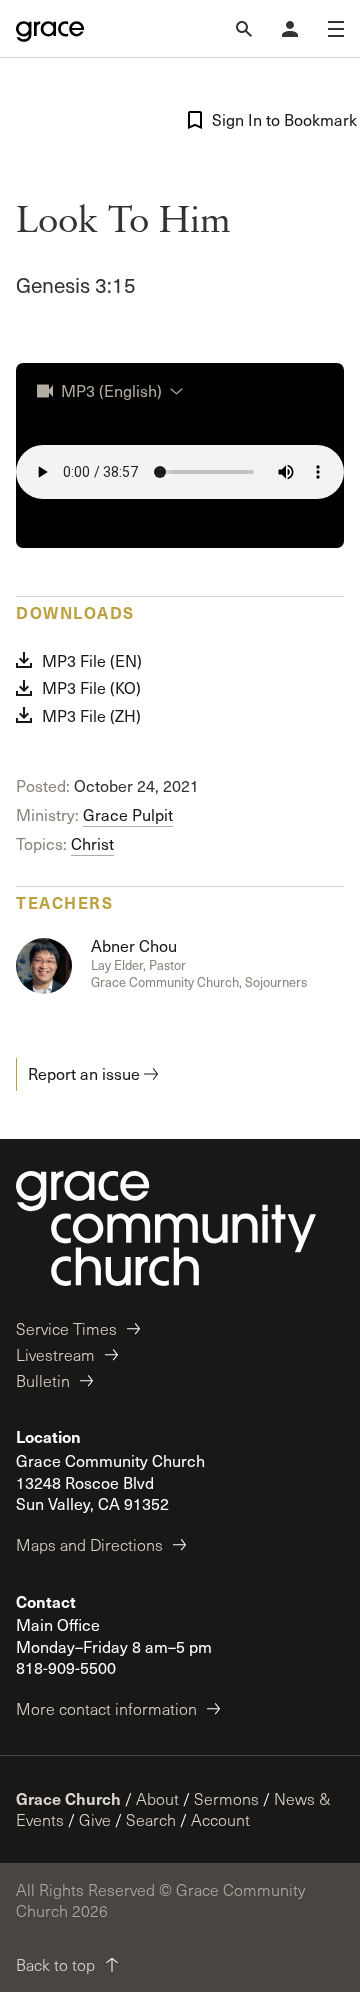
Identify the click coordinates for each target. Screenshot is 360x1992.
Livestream (55, 1354)
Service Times (66, 1328)
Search (151, 1819)
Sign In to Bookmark (278, 119)
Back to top (55, 1964)
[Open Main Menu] (336, 29)
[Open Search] (244, 29)
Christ (92, 843)
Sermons (226, 1798)
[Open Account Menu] (290, 29)
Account (220, 1819)
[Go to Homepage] (50, 29)
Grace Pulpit (128, 814)
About (157, 1798)
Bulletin (43, 1380)
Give (95, 1819)
